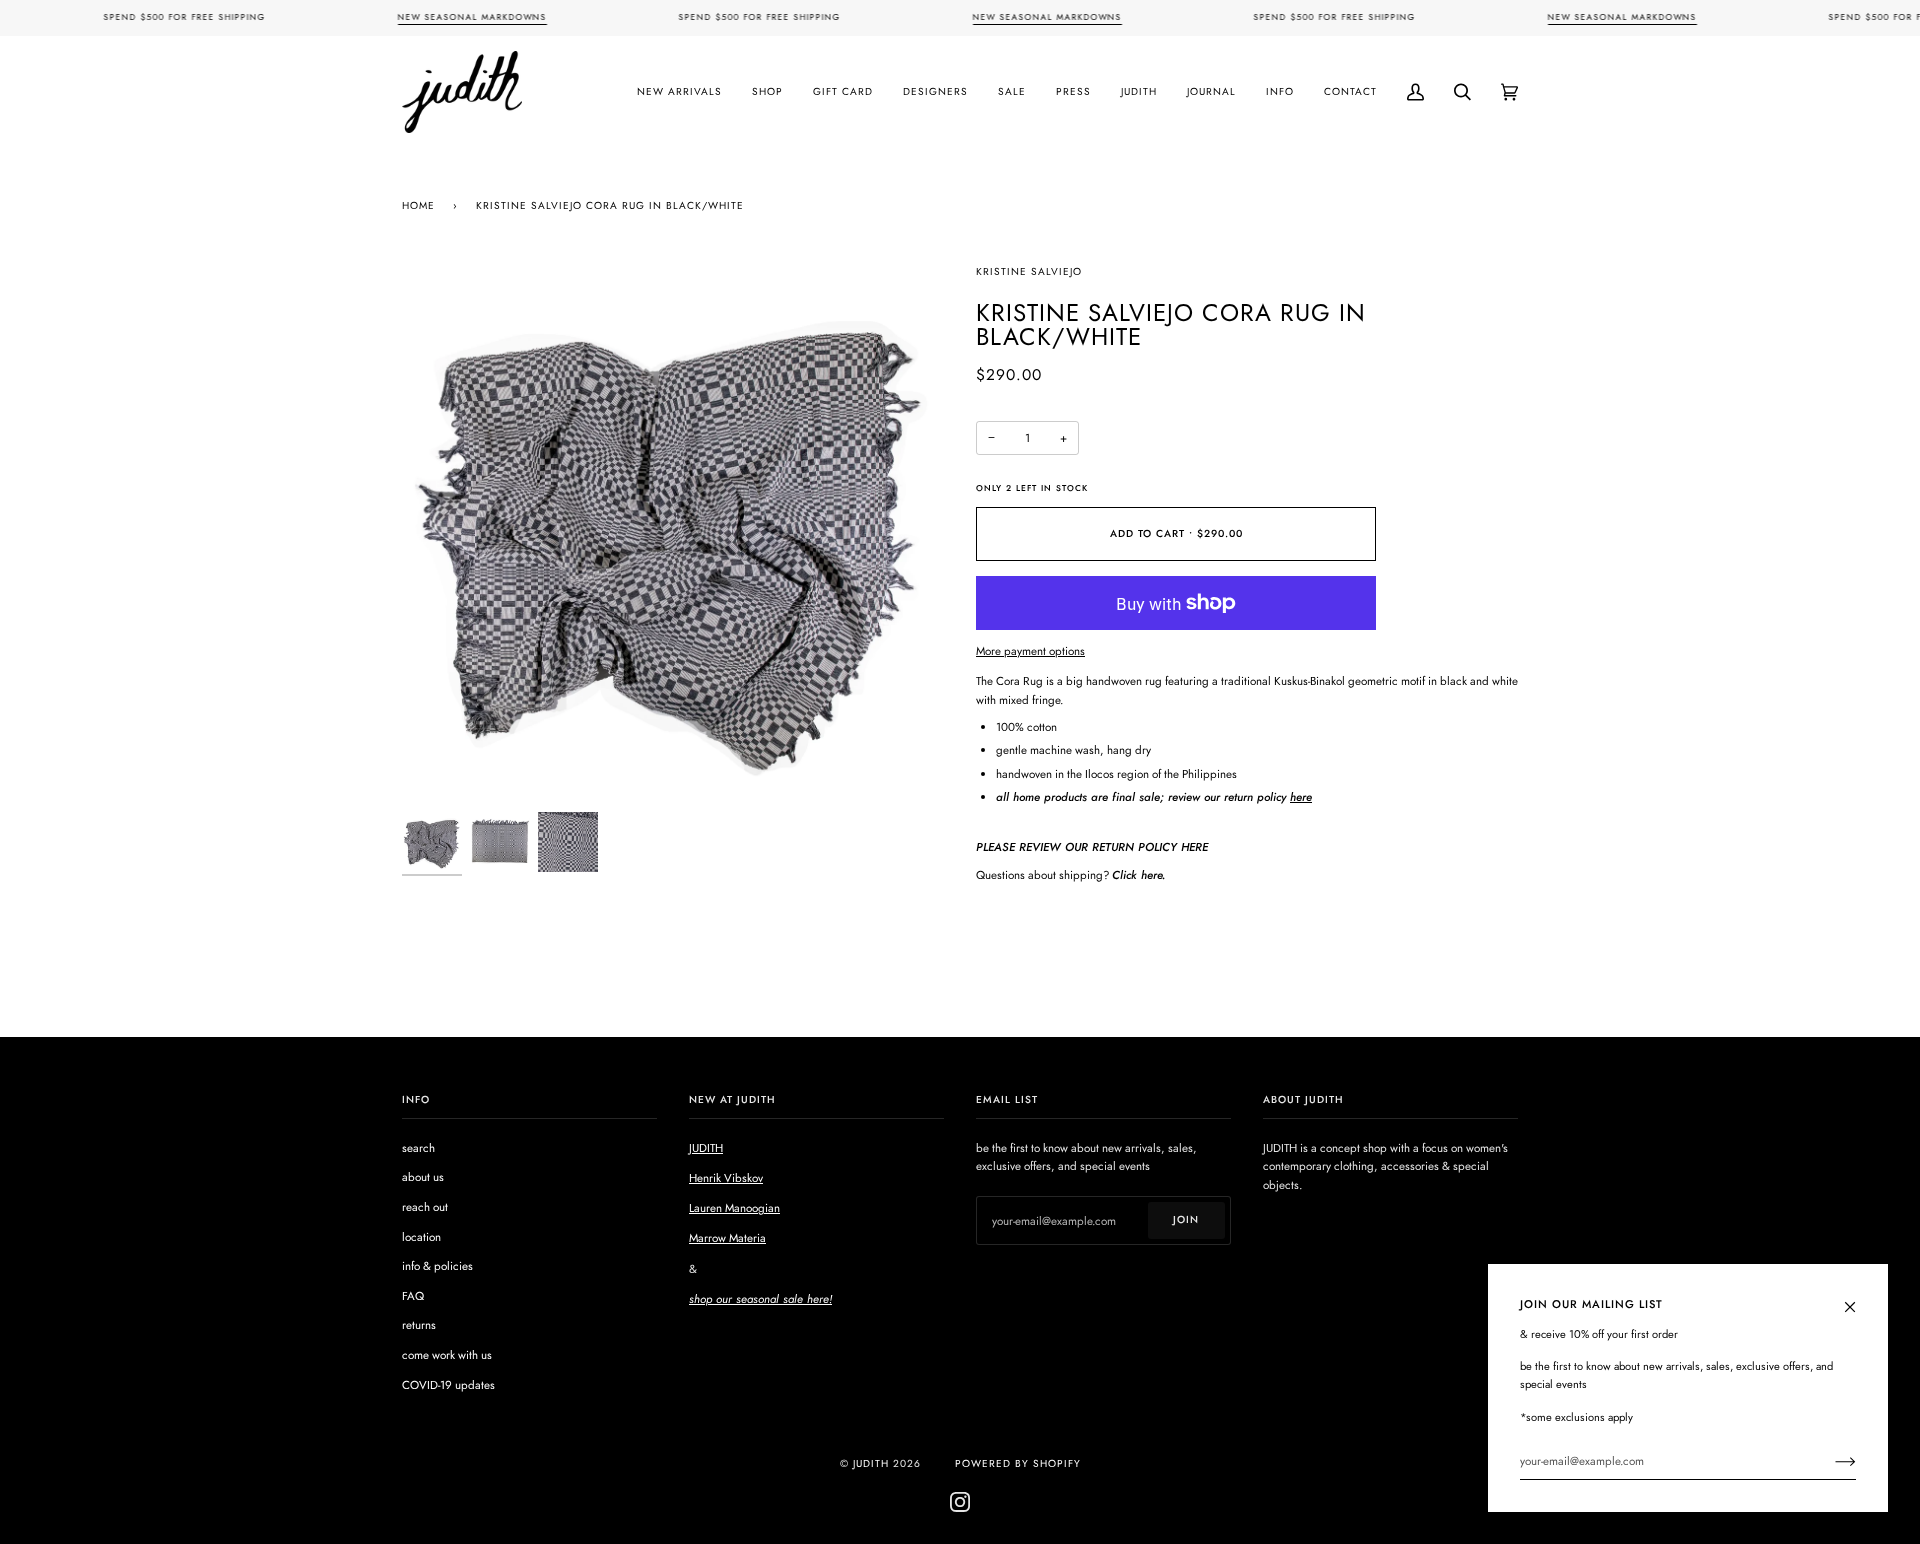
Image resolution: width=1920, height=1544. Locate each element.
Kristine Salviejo (1029, 271)
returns (419, 1325)
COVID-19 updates (448, 1385)
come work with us (447, 1355)
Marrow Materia (727, 1238)
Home (418, 205)
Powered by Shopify (1018, 1463)
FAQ (413, 1296)
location (421, 1237)
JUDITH (706, 1148)
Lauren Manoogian (734, 1208)
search (418, 1148)
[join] (1829, 1461)
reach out (425, 1207)
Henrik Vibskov (726, 1178)
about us (423, 1177)
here (1301, 797)
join (1186, 1219)
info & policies (437, 1266)
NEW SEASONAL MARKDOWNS (471, 17)
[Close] (1858, 1297)
